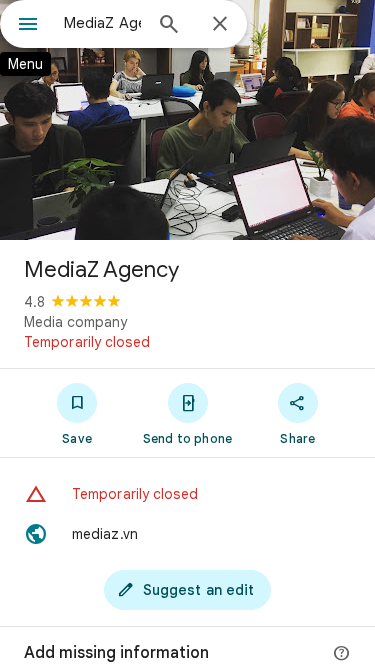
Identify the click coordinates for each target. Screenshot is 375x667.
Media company (75, 322)
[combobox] (102, 23)
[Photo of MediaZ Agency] (187, 120)
